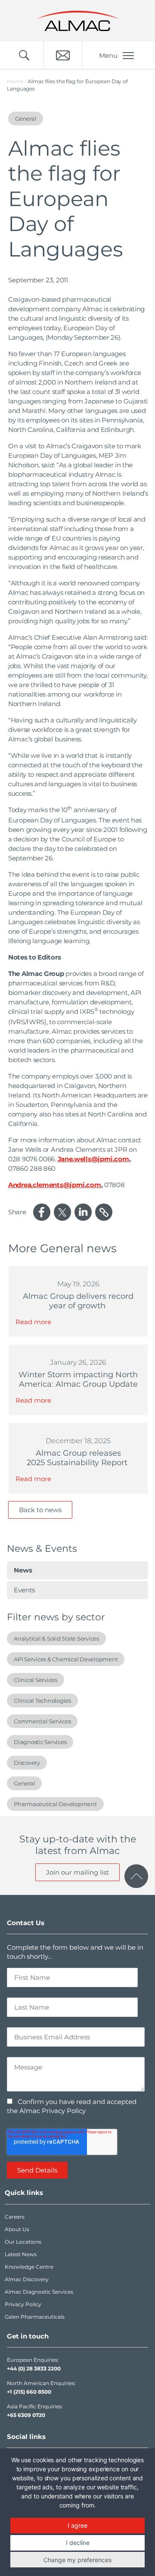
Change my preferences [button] (77, 2560)
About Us (17, 2229)
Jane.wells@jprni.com (93, 1159)
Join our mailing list (77, 1872)
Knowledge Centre (29, 2267)
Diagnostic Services (40, 1742)
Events (24, 1590)
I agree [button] (77, 2525)
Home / (17, 81)
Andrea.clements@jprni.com (55, 1185)
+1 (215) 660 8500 (29, 2392)
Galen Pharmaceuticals (35, 2317)
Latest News (21, 2254)
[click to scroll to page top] (136, 1876)
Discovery (27, 1763)
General (24, 1783)
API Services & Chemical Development (66, 1659)
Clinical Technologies (42, 1701)
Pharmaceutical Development (55, 1804)
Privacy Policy (23, 2304)
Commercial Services (42, 1721)
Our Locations (23, 2242)
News (23, 1570)
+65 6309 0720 (26, 2415)
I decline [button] (78, 2543)
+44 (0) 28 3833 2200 (34, 2368)
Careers (15, 2217)
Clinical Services (36, 1680)
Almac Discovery (27, 2279)
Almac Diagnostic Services (39, 2292)
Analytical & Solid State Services (56, 1638)
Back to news (40, 1510)
